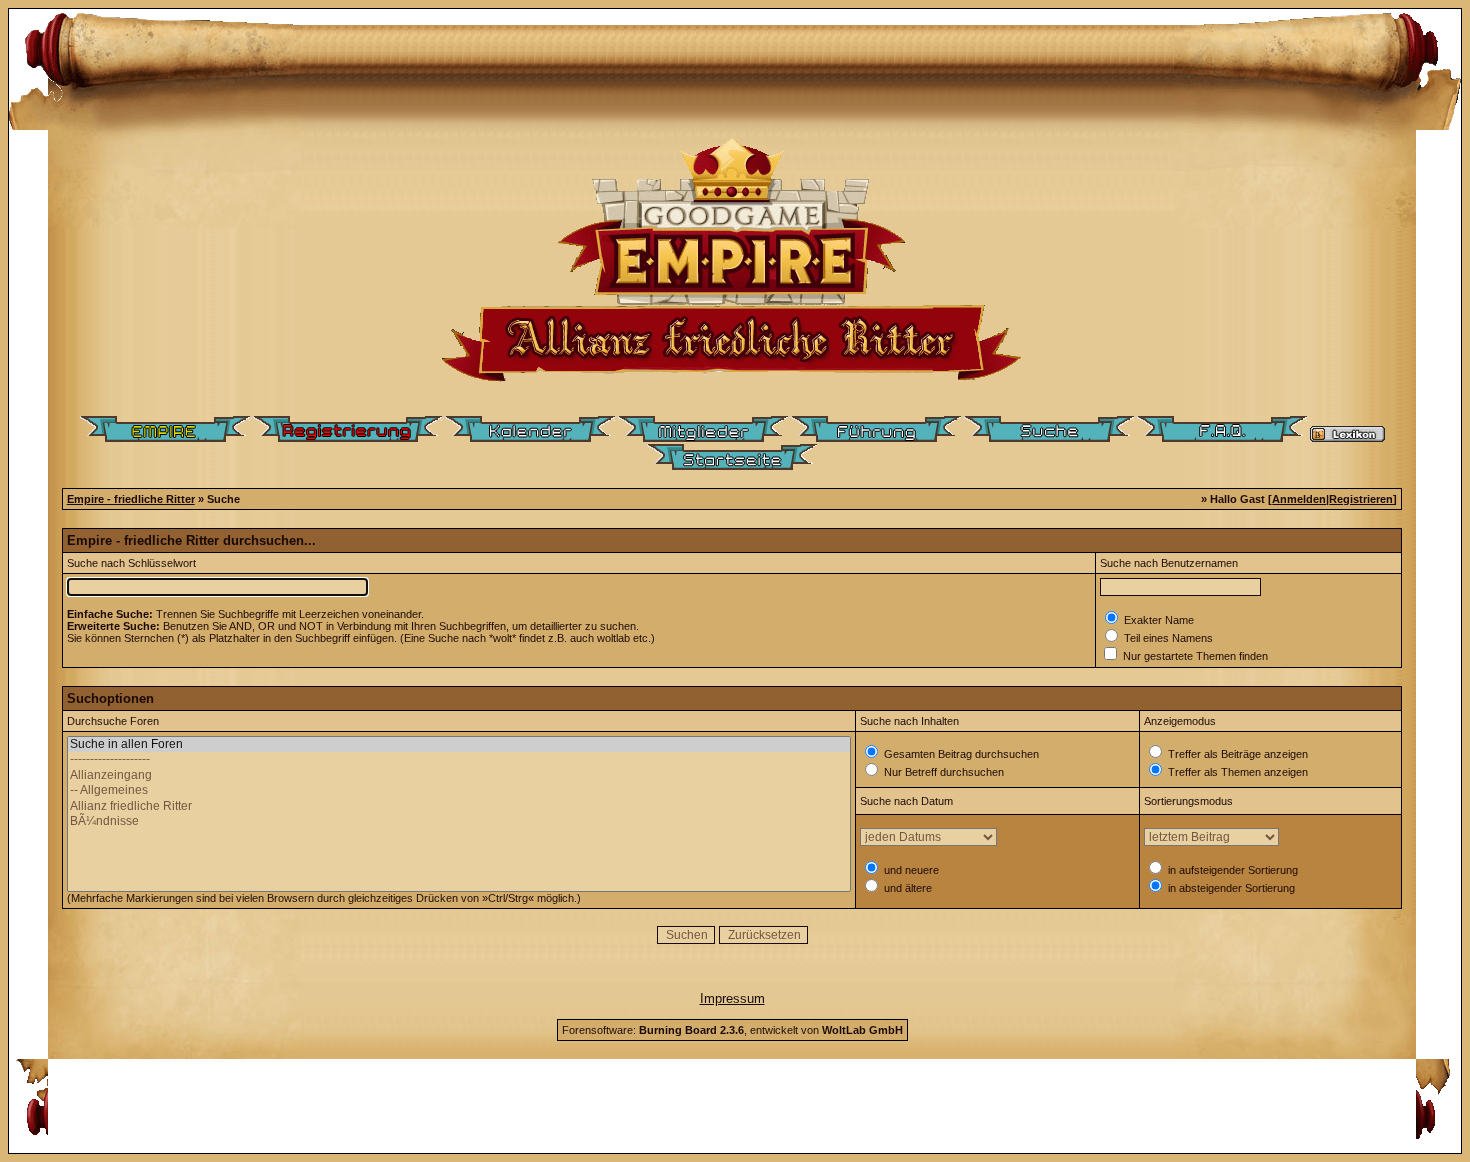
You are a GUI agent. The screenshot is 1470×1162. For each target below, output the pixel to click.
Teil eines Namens (1167, 638)
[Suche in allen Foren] (459, 744)
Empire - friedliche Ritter (131, 499)
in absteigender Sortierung (1230, 888)
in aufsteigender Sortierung (1231, 870)
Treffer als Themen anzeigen (1236, 772)
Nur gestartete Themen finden (1194, 656)
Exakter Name (1157, 620)
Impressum (732, 998)
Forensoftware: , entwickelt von (732, 1030)
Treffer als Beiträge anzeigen (1236, 754)
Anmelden (1299, 499)
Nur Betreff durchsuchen (942, 772)
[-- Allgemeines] (459, 790)
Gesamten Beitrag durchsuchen (960, 754)
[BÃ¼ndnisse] (459, 821)
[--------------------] (459, 759)
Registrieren (1361, 499)
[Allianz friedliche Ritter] (459, 806)
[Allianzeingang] (459, 775)
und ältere (906, 888)
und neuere (910, 870)
